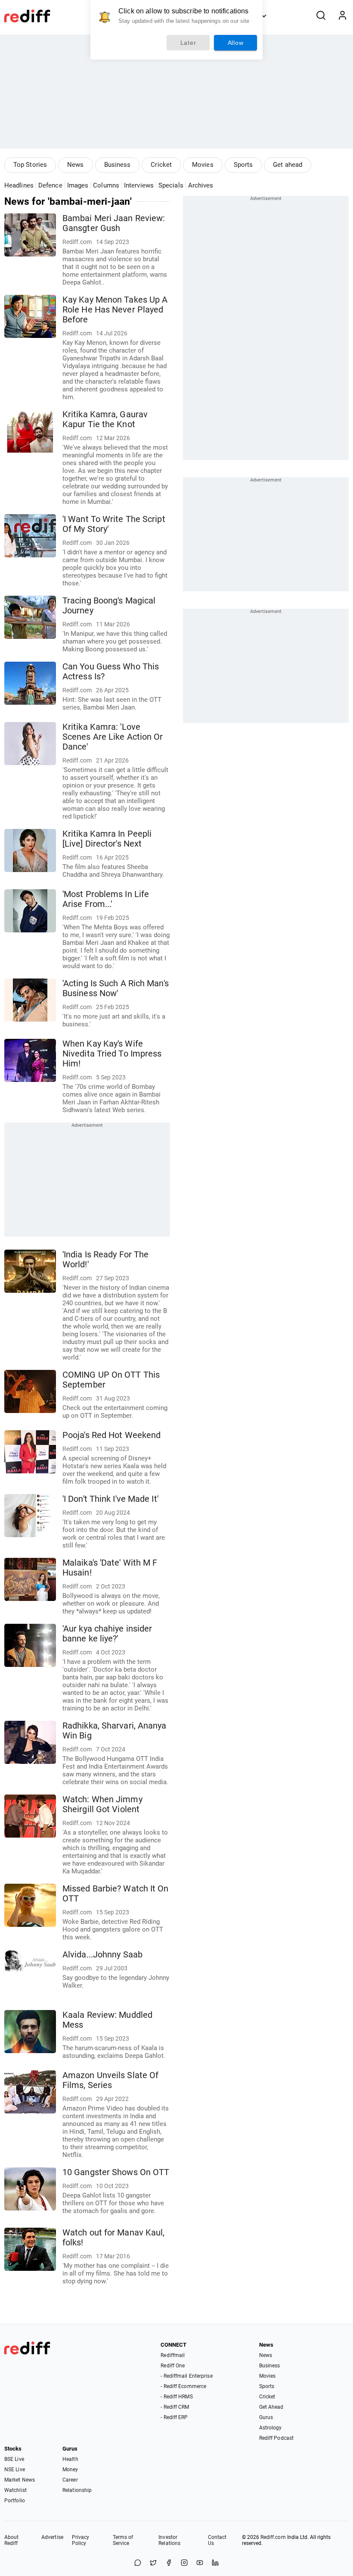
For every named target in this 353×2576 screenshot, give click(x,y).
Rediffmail (173, 2355)
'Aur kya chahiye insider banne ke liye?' (107, 1634)
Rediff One (173, 2366)
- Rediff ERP (174, 2417)
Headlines (19, 185)
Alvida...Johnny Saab (102, 1955)
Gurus (266, 2417)
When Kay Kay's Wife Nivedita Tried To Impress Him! (112, 1054)
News (75, 165)
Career (70, 2480)
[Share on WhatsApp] (138, 2563)
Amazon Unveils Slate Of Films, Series (110, 2080)
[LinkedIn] (215, 2563)
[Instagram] (184, 2563)
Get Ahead (271, 2407)
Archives (201, 185)
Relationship (77, 2490)
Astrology (271, 2428)
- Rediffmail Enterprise (186, 2376)
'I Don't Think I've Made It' (110, 1499)
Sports (243, 165)
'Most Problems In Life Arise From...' (106, 899)
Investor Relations (169, 2540)
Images (78, 185)
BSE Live (14, 2459)
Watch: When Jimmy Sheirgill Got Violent (102, 1804)
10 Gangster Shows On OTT (116, 2172)
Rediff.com (273, 2537)
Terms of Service (123, 2540)
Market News (20, 2480)
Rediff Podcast (276, 2438)
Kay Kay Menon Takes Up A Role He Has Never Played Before (115, 310)
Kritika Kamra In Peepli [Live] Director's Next (107, 839)
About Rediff (12, 2540)
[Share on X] (153, 2563)
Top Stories (30, 165)
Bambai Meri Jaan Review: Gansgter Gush (114, 223)
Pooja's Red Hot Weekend (111, 1435)
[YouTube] (200, 2563)
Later (188, 43)
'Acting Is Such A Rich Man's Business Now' (116, 988)
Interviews (139, 185)
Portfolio (15, 2501)
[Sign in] (342, 16)
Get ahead (288, 165)
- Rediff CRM (175, 2407)
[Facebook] (169, 2563)
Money (70, 2470)
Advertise (52, 2537)
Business (118, 165)
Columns (106, 185)
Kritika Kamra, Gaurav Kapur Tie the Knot (105, 419)
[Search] (321, 16)
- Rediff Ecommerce (183, 2386)
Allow (236, 43)
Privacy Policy (81, 2540)
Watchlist (15, 2490)
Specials (171, 185)
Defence (50, 185)
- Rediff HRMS (176, 2397)
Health (70, 2459)
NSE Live (15, 2470)
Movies (203, 165)
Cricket (161, 165)
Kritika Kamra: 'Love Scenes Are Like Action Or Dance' (113, 737)
